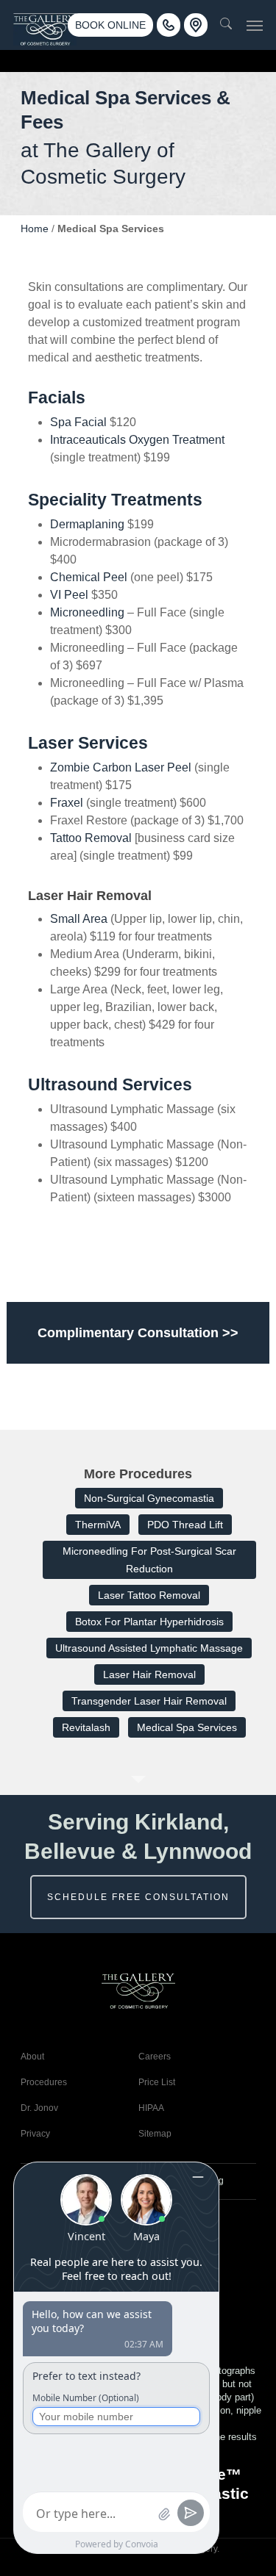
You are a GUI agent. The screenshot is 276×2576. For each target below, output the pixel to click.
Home (35, 229)
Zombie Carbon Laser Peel (121, 767)
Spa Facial (78, 422)
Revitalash (86, 1727)
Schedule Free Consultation (138, 1897)
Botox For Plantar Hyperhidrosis (149, 1622)
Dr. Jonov (39, 2108)
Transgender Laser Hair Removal (149, 1701)
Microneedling (87, 612)
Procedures (44, 2082)
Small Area (79, 919)
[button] (255, 25)
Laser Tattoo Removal (149, 1595)
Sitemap (155, 2134)
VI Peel (69, 595)
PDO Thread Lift (185, 1525)
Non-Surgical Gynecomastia (149, 1498)
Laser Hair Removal (149, 1674)
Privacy (35, 2134)
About (32, 2057)
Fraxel (67, 803)
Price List (157, 2082)
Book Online (110, 25)
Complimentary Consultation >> (138, 1333)
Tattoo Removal (91, 838)
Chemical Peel (89, 577)
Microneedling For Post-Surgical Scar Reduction (149, 1560)
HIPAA (151, 2108)
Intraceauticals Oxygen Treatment (137, 440)
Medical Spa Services (187, 1727)
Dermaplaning (87, 524)
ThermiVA (98, 1525)
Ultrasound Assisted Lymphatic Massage (149, 1648)
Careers (155, 2057)
